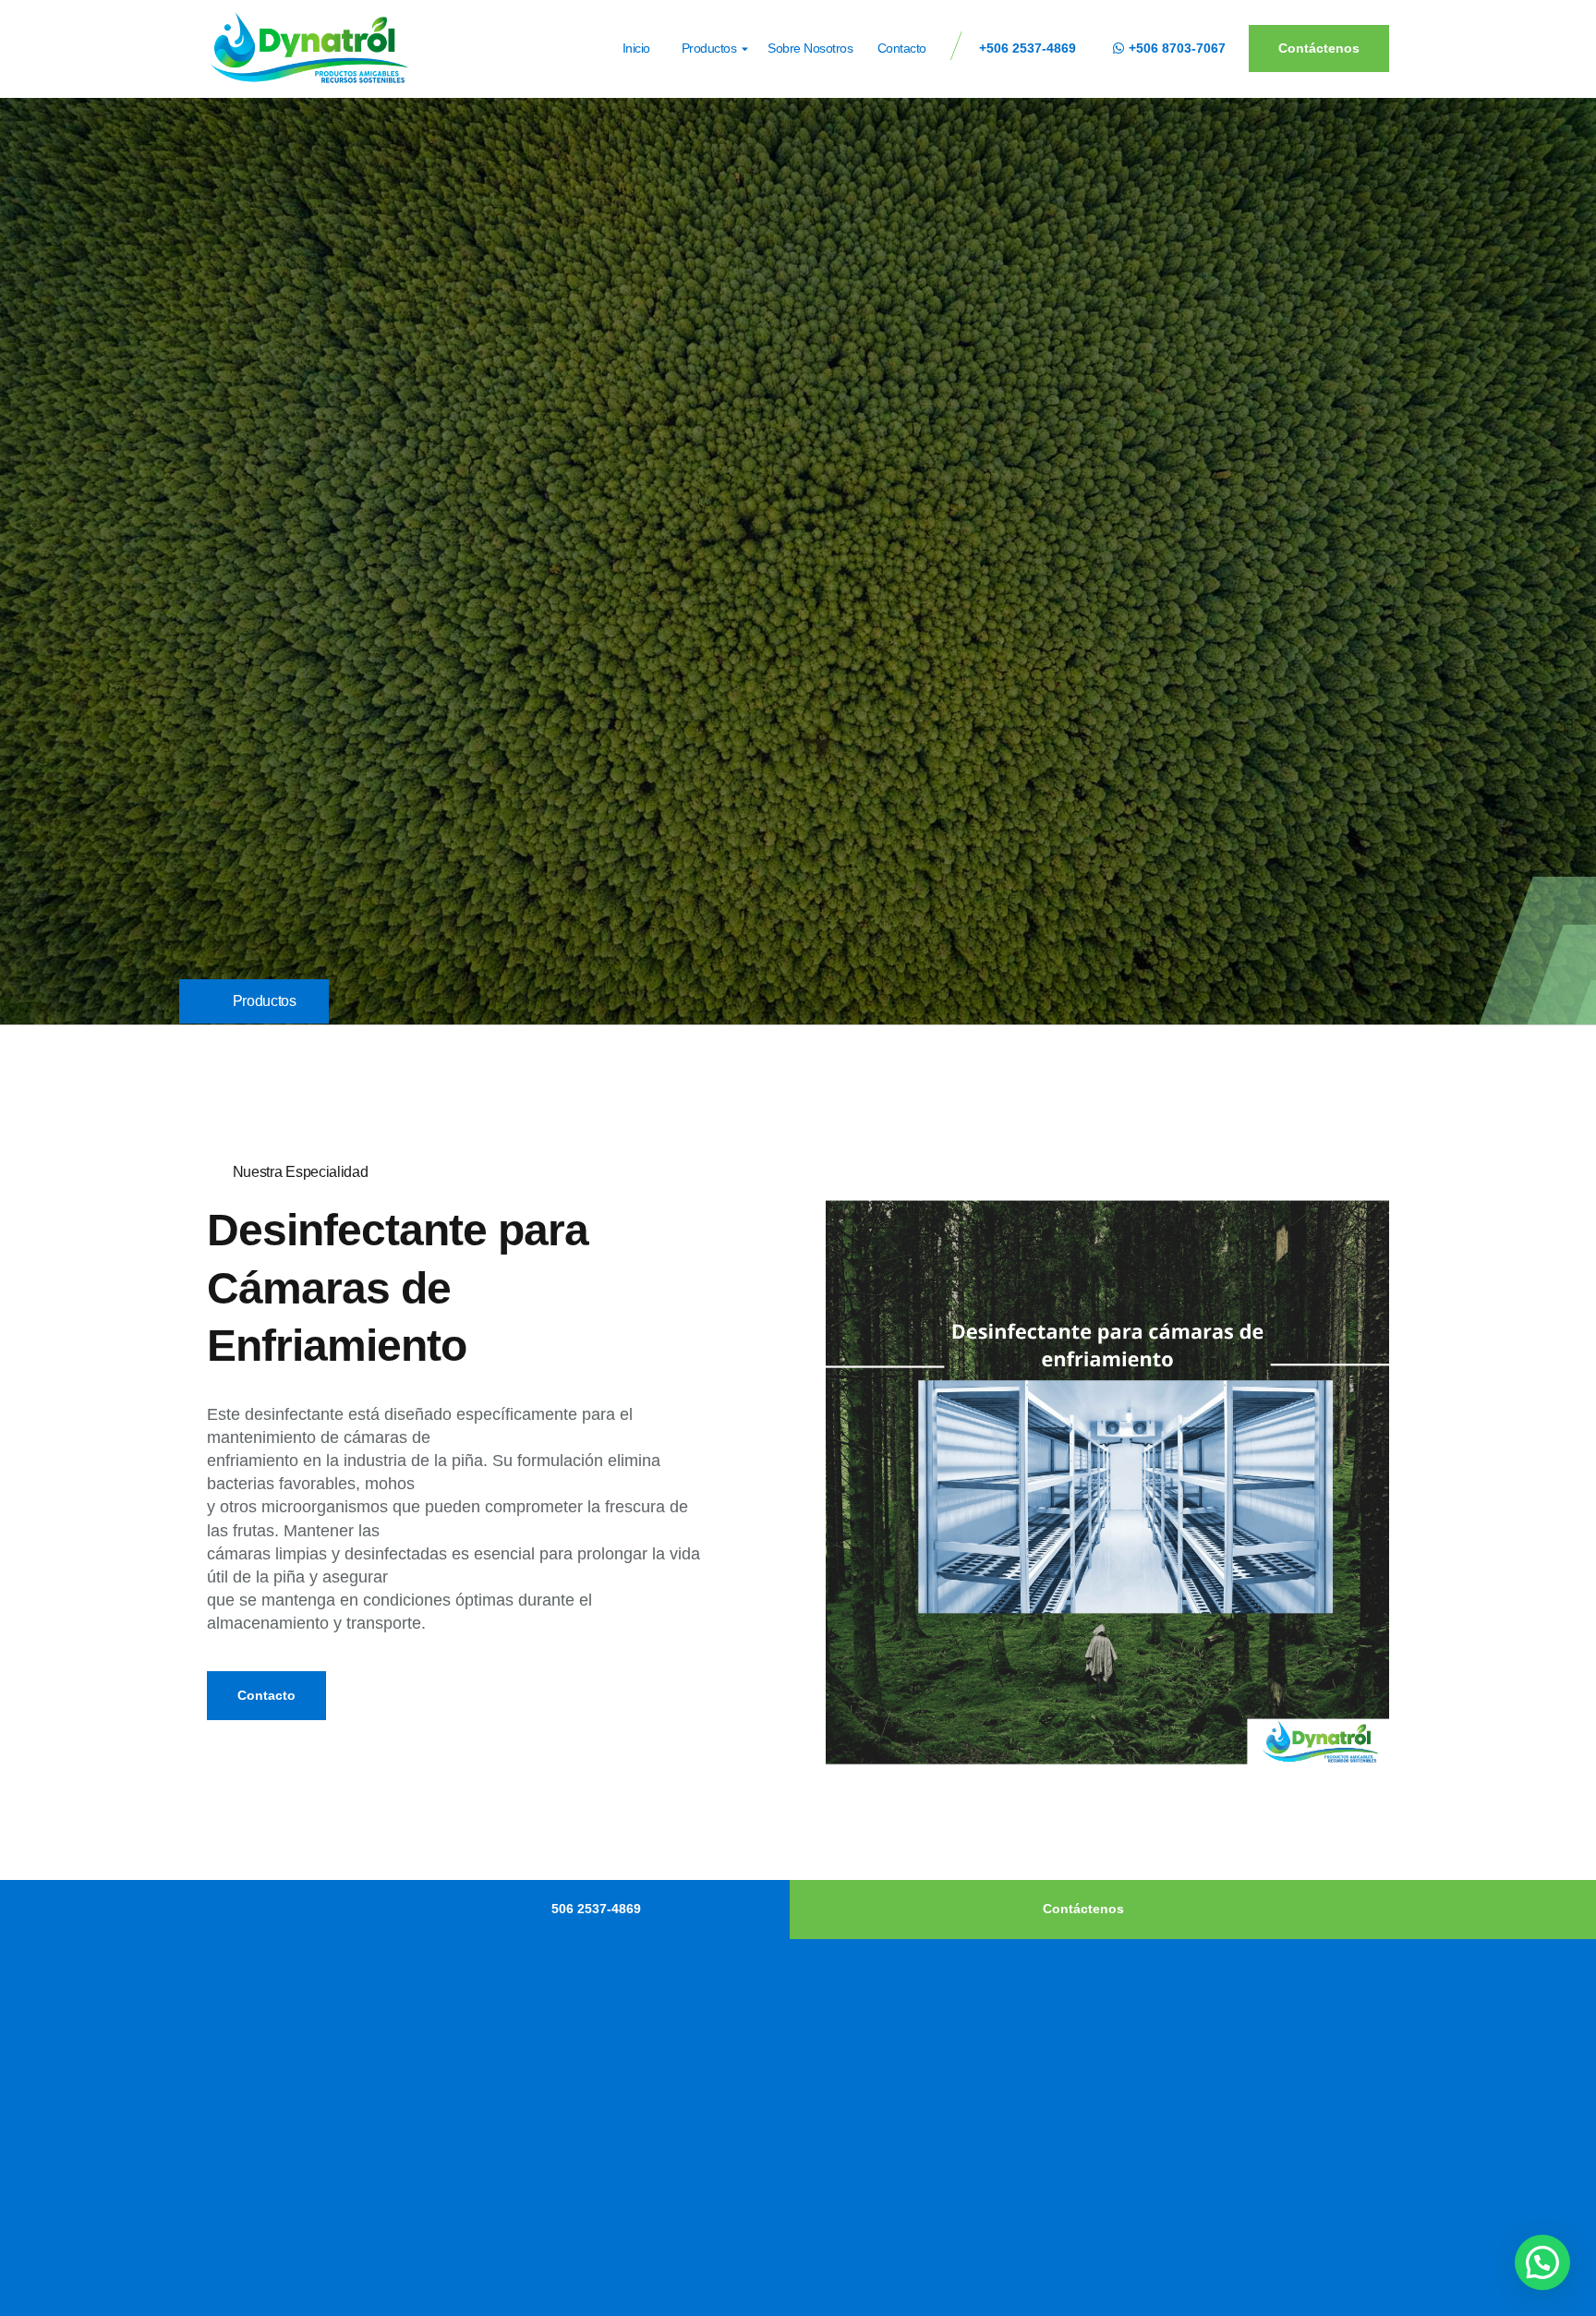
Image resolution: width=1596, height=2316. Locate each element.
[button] (1542, 2262)
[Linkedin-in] (234, 2271)
